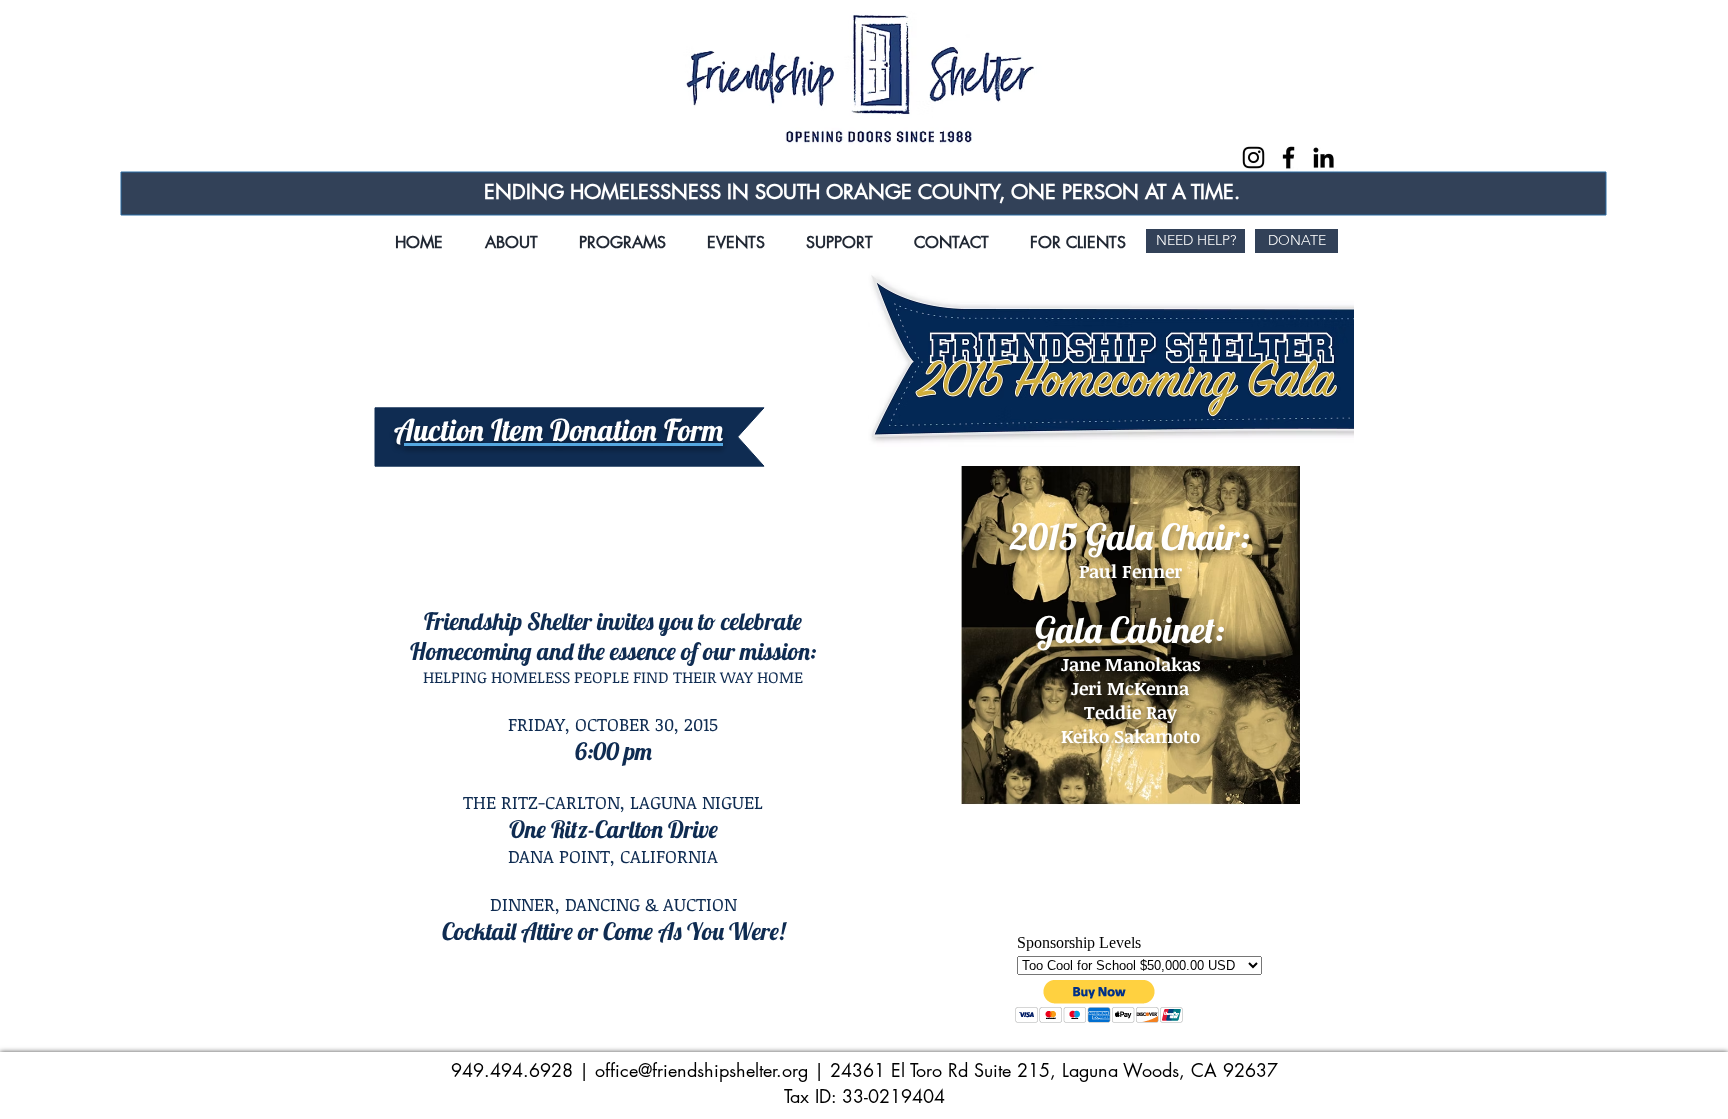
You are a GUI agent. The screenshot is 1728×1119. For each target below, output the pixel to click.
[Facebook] (1288, 157)
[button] (735, 233)
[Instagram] (1253, 157)
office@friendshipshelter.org (701, 1070)
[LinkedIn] (1323, 157)
